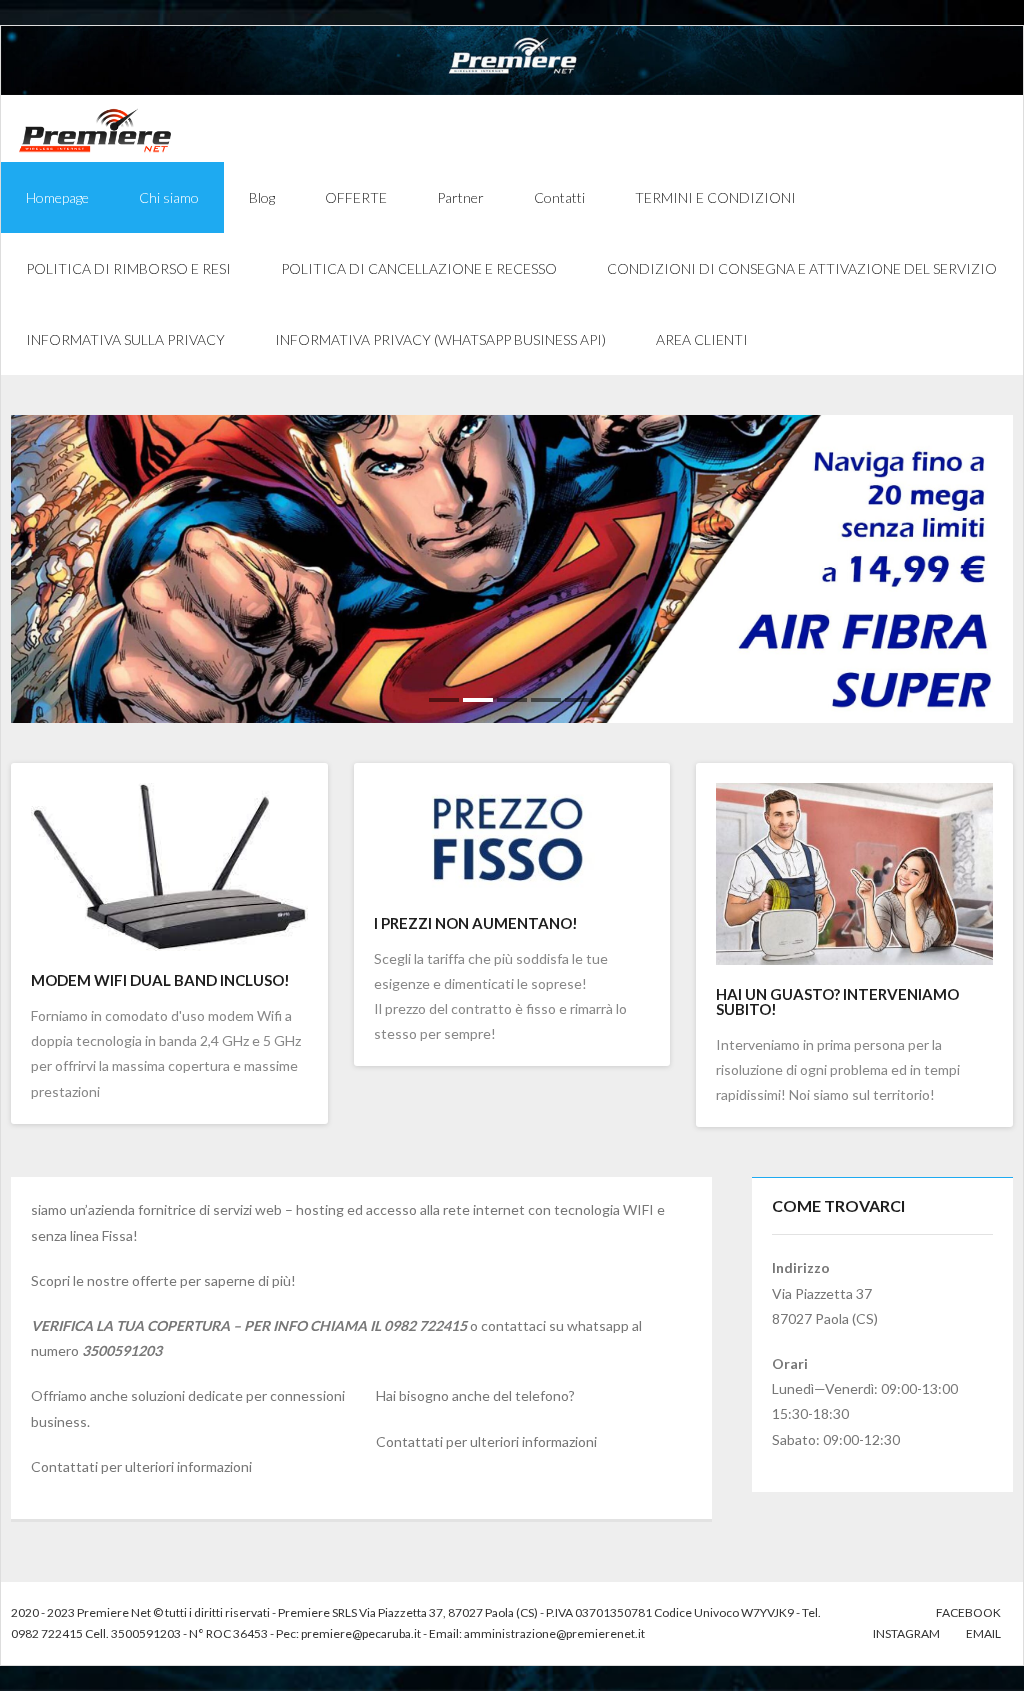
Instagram (906, 1633)
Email (983, 1633)
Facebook (968, 1612)
